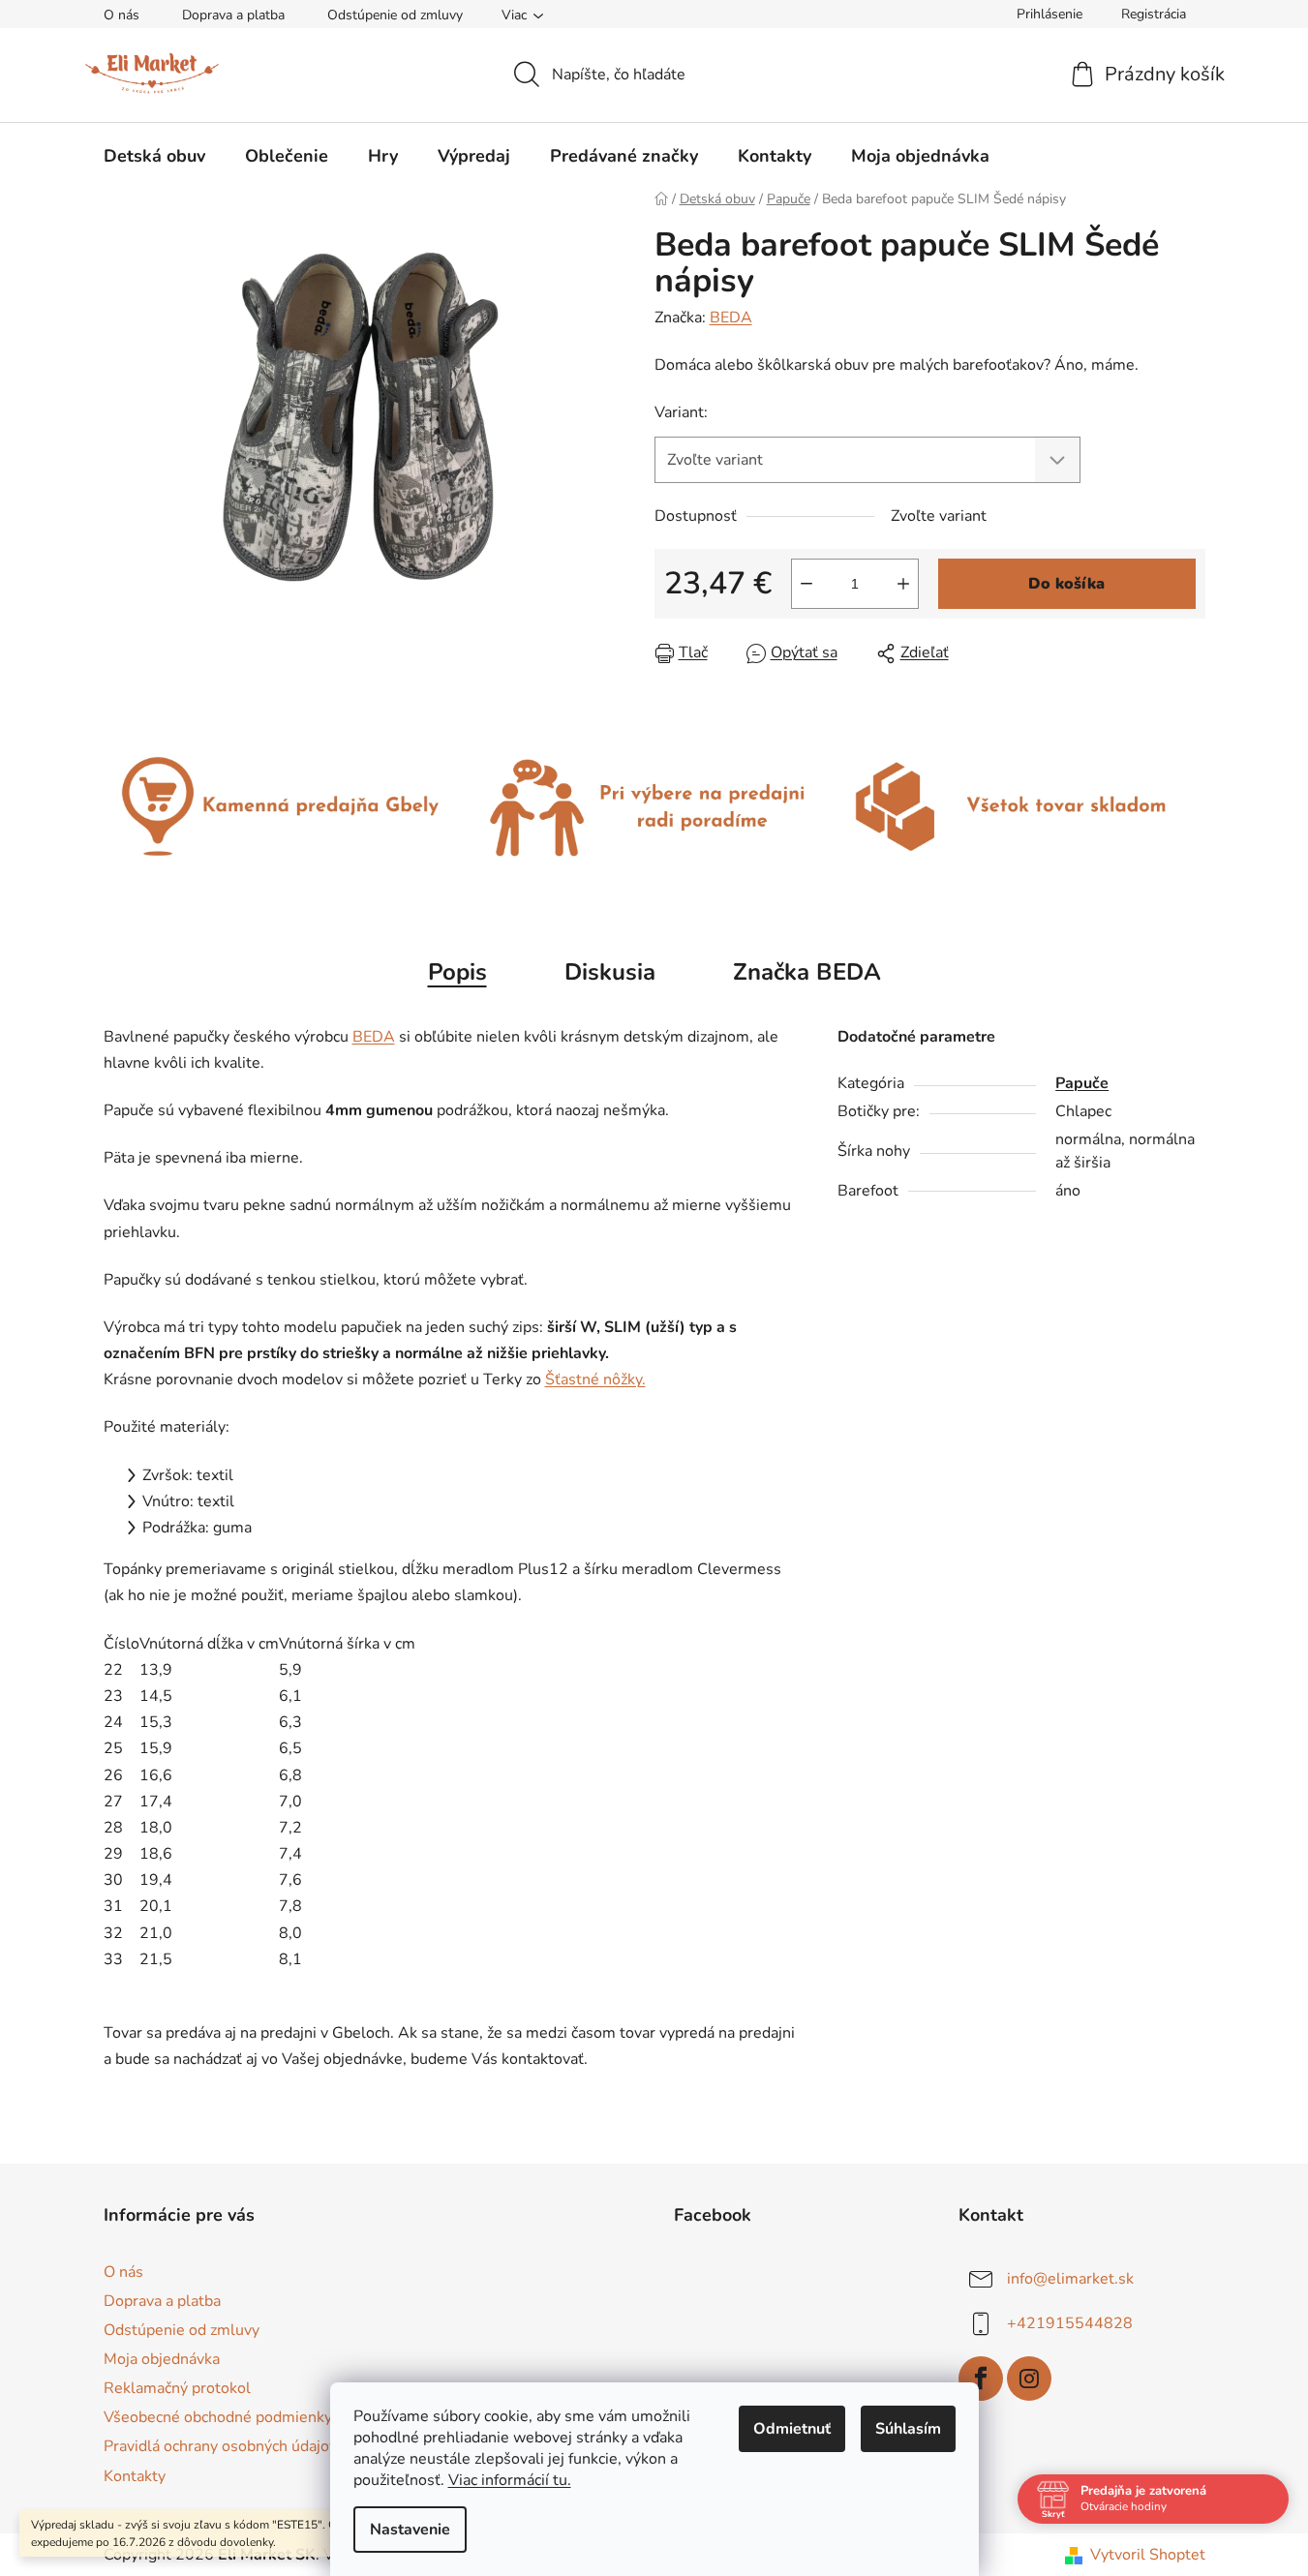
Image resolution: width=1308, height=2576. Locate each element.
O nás (122, 15)
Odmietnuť (792, 2429)
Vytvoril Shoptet (1148, 2555)
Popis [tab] (457, 972)
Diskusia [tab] (610, 972)
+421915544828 (1070, 2322)
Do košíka (1066, 584)
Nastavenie (410, 2530)
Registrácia (1154, 14)
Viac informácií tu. (510, 2480)
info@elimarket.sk (1070, 2278)
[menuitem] (154, 156)
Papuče (1082, 1083)
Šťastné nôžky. (595, 1379)
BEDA (731, 318)
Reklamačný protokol (177, 2388)
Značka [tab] (807, 972)
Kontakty (135, 2476)
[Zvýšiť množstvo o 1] (903, 584)
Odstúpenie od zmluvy (395, 15)
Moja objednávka (162, 2359)
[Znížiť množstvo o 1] (806, 584)
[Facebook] (981, 2379)
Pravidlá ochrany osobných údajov (220, 2446)
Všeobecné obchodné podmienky (218, 2417)
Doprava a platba (233, 15)
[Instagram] (1029, 2379)
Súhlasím (908, 2429)
